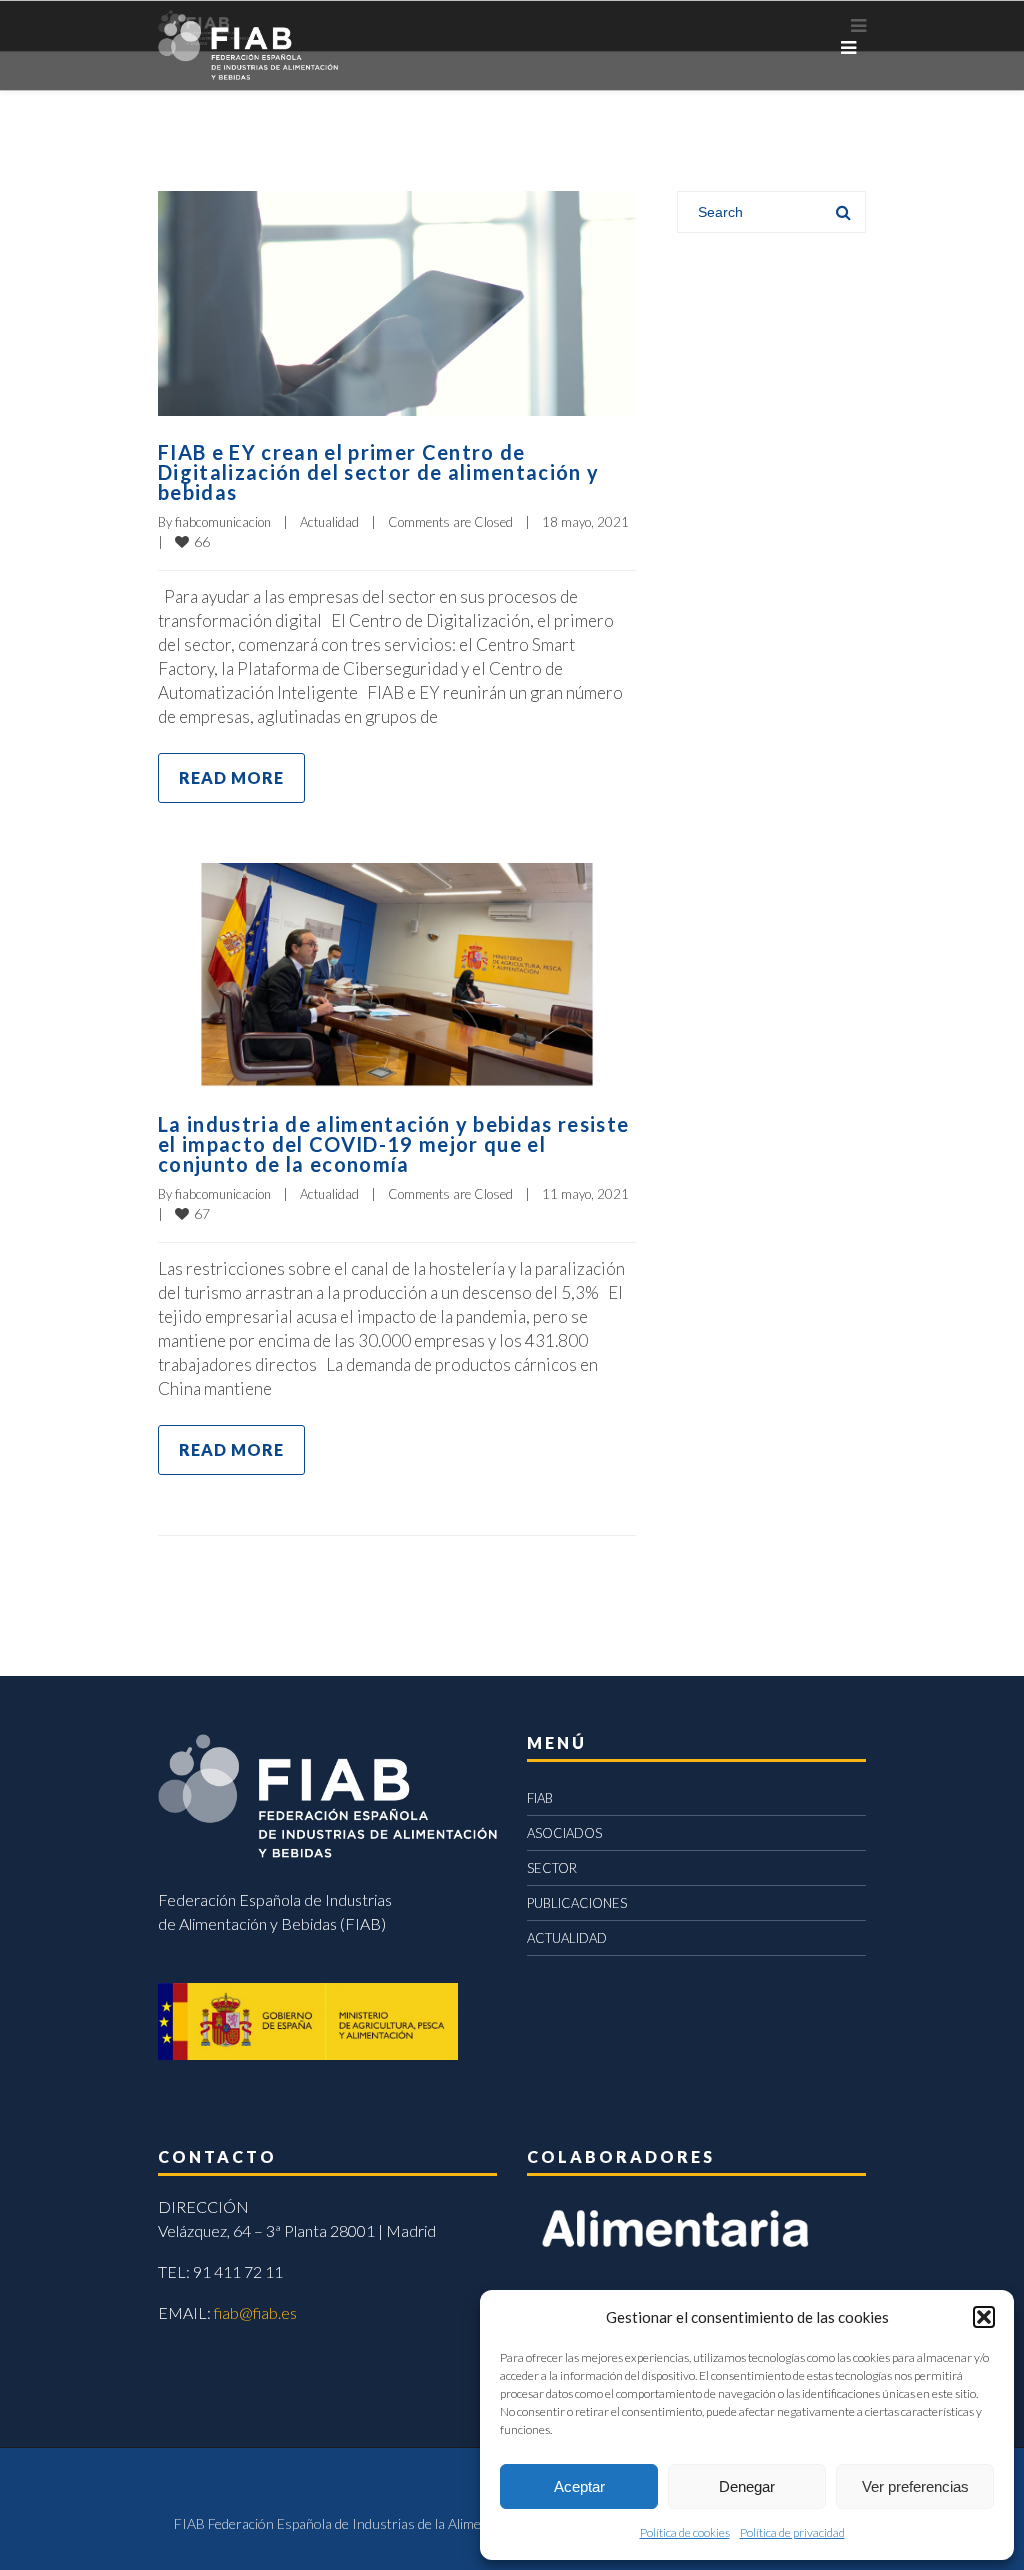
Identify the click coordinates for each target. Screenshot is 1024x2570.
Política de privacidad (792, 2532)
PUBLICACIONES (577, 1903)
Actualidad (329, 522)
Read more (231, 777)
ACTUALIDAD (567, 1938)
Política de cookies (685, 2532)
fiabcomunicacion (223, 522)
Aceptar (579, 2486)
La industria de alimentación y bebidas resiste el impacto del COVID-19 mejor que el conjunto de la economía (393, 1144)
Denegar (747, 2486)
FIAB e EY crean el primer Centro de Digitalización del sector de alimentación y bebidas (378, 472)
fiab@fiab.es (255, 2312)
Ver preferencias (915, 2486)
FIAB (540, 1798)
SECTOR (552, 1868)
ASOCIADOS (564, 1833)
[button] (984, 2317)
